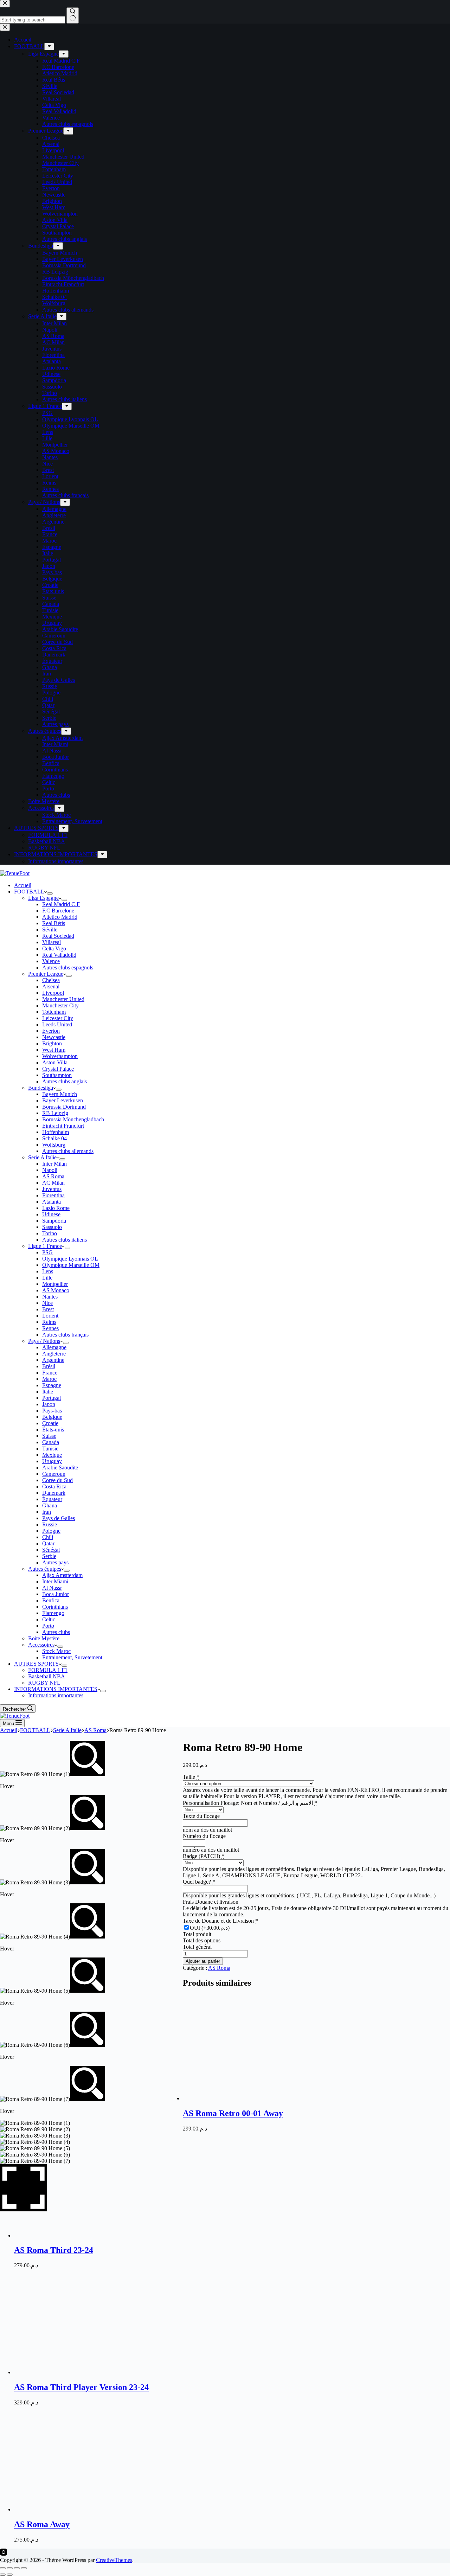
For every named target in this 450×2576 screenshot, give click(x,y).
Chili (48, 1537)
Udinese (51, 1214)
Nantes (50, 1297)
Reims (49, 1322)
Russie (50, 1524)
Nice (47, 1303)
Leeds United (57, 1024)
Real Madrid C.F (61, 904)
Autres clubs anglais (65, 1081)
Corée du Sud (57, 1480)
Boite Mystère (44, 1638)
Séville (50, 930)
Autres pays (55, 1562)
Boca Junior (56, 1594)
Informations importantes (56, 1695)
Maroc (49, 1379)
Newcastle (54, 1037)
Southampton (57, 1075)
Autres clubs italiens (65, 1240)
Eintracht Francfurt (63, 1126)
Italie (48, 1392)
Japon (49, 1404)
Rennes (50, 1328)
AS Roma (53, 1176)
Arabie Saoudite (60, 1468)
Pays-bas (52, 1411)
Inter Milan (54, 1164)
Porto (48, 1626)
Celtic (49, 1619)
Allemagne (54, 1347)
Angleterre (54, 1354)
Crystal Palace (58, 1069)
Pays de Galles (59, 1518)
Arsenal (51, 986)
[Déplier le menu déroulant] (50, 893)
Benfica (51, 1600)
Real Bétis (54, 923)
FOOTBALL (29, 892)
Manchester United (63, 999)
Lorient (50, 1316)
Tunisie (50, 1449)
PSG (47, 1252)
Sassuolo (52, 1227)
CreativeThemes (114, 2560)
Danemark (54, 1493)
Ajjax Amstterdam (62, 1575)
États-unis (53, 1430)
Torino (50, 1233)
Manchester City (60, 1005)
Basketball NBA (47, 1676)
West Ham (54, 1050)
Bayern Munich (60, 1094)
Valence (51, 961)
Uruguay (52, 1461)
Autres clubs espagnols (68, 967)
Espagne (52, 1385)
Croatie (50, 1423)
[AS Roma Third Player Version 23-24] (67, 2372)
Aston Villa (55, 1062)
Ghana (50, 1505)
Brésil (49, 1366)
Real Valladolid (59, 955)
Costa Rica (54, 1486)
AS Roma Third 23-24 (54, 2250)
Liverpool (53, 993)
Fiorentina (53, 1195)
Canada (51, 1442)
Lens (48, 1271)
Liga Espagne (43, 898)
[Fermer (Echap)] (24, 2568)
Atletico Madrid (60, 917)
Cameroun (54, 1474)
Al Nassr (52, 1588)
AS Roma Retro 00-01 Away (233, 2113)
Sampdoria (54, 1221)
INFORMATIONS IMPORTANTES (56, 1689)
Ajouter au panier (203, 1961)
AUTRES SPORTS (36, 1664)
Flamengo (53, 1613)
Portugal (52, 1398)
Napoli (50, 1170)
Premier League (46, 974)
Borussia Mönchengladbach (73, 1119)
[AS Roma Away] (67, 2509)
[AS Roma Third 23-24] (236, 2235)
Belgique (52, 1417)
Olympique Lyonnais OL (70, 1259)
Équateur (52, 1499)
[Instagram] (4, 2554)
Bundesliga (41, 1088)
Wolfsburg (54, 1145)
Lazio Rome (56, 1208)
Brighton (52, 1043)
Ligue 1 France (45, 1246)
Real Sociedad (58, 936)
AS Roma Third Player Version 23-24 (81, 2387)
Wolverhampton (60, 1056)
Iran (47, 1512)
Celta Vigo (54, 949)
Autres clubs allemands (68, 1151)
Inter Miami (55, 1581)
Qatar (48, 1543)
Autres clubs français (65, 1335)
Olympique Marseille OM (71, 1265)
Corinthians (55, 1607)
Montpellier (55, 1284)
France (50, 1373)
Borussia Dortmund (64, 1107)
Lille (47, 1278)
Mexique (52, 1455)
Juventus (52, 1189)
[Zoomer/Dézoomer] (3, 2568)
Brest (48, 1309)
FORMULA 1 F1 (48, 1670)
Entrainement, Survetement (72, 1657)
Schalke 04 (54, 1138)
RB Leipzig (55, 1113)
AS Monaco (56, 1290)
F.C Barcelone (58, 911)
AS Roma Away (42, 2524)
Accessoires (41, 1645)
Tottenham (54, 1012)
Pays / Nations (44, 1341)
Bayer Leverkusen (63, 1100)
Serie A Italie (42, 1157)
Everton (51, 1031)
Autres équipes (45, 1569)
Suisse (49, 1436)
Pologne (51, 1531)
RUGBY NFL (44, 1683)
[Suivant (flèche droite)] (10, 2575)
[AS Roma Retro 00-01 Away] (236, 2098)
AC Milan (53, 1183)
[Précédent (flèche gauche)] (3, 2575)
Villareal (52, 942)
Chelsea (51, 980)
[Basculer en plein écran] (10, 2568)
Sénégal (51, 1550)
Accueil (23, 885)
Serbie (49, 1556)
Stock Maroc (56, 1651)
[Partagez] (17, 2568)
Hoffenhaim (56, 1132)
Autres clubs (56, 1632)
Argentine (53, 1360)
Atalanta (52, 1202)
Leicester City (58, 1018)
